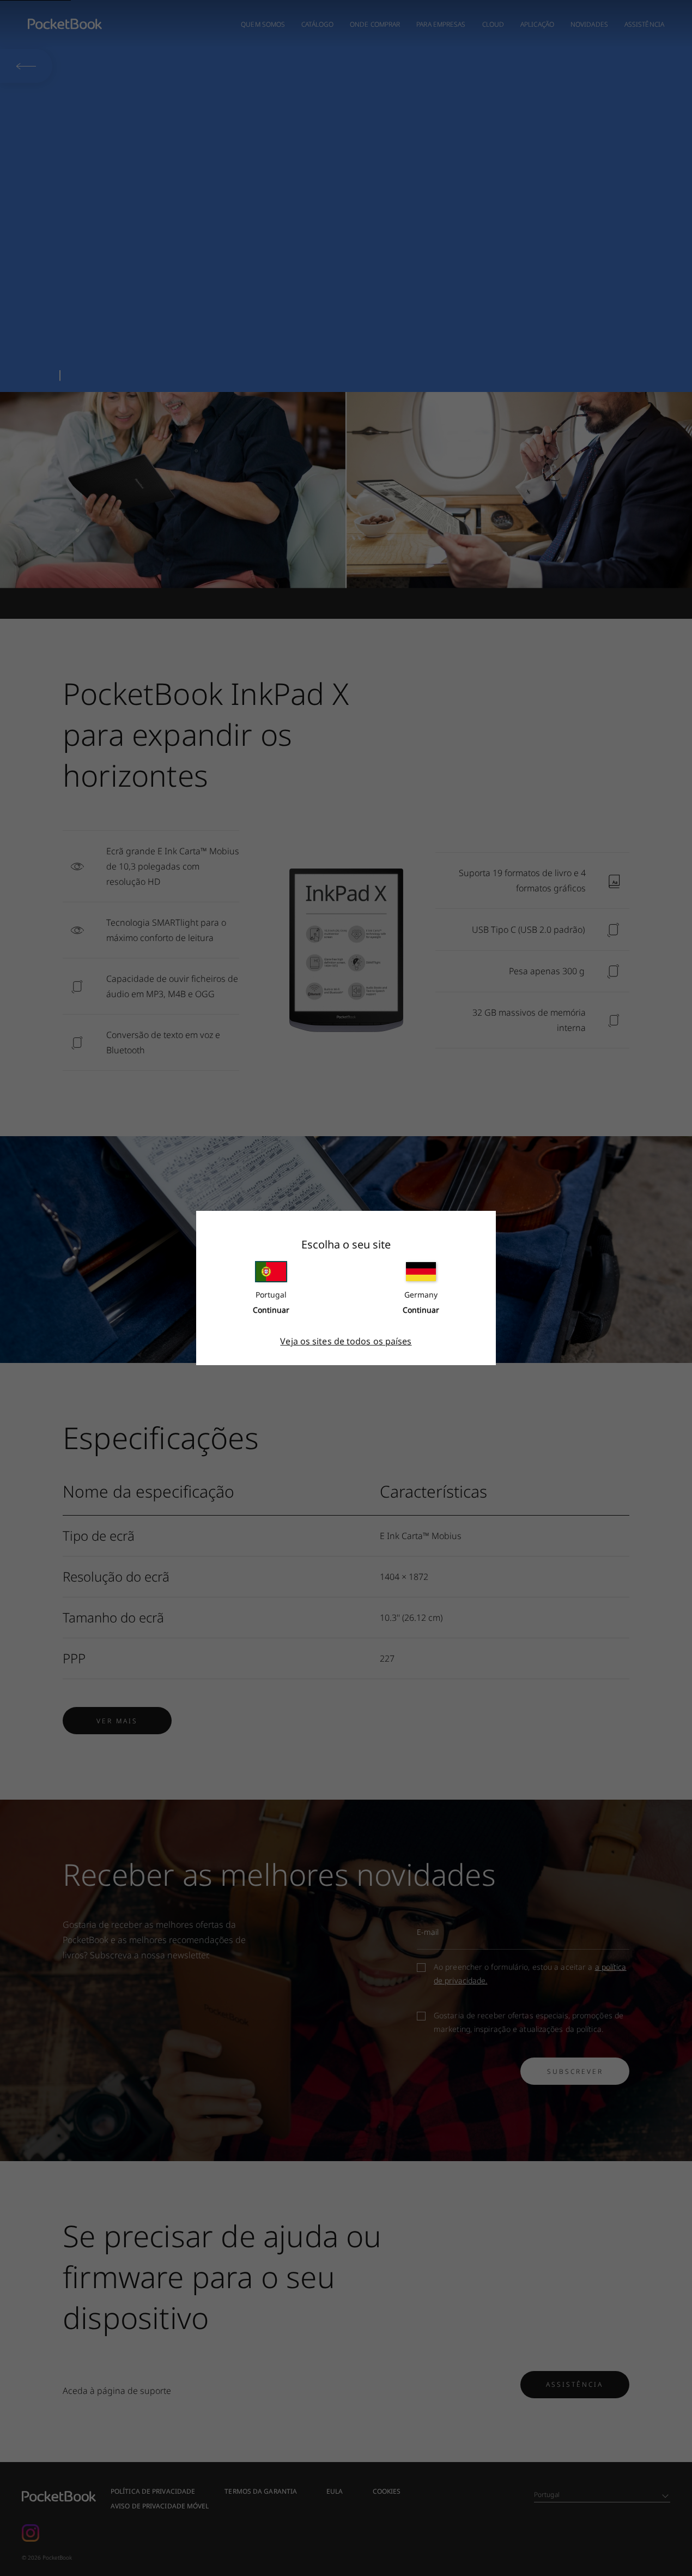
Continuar (271, 1310)
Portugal (271, 1295)
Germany (421, 1295)
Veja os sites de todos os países (346, 1341)
